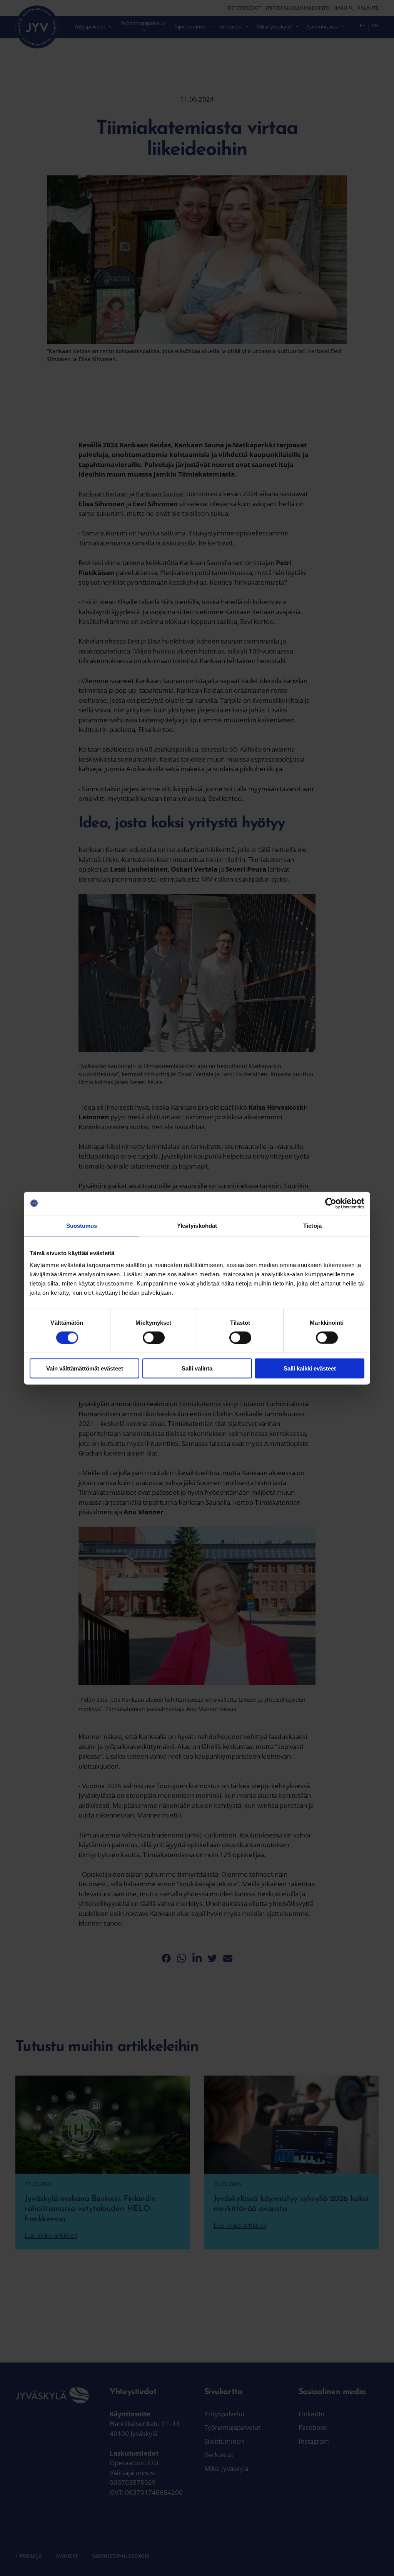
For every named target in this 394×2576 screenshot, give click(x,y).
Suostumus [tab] (82, 1225)
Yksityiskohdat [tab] (197, 1225)
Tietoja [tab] (312, 1225)
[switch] (154, 1337)
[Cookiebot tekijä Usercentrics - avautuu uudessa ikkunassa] (331, 1203)
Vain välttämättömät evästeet (85, 1368)
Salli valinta (197, 1368)
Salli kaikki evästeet (310, 1368)
